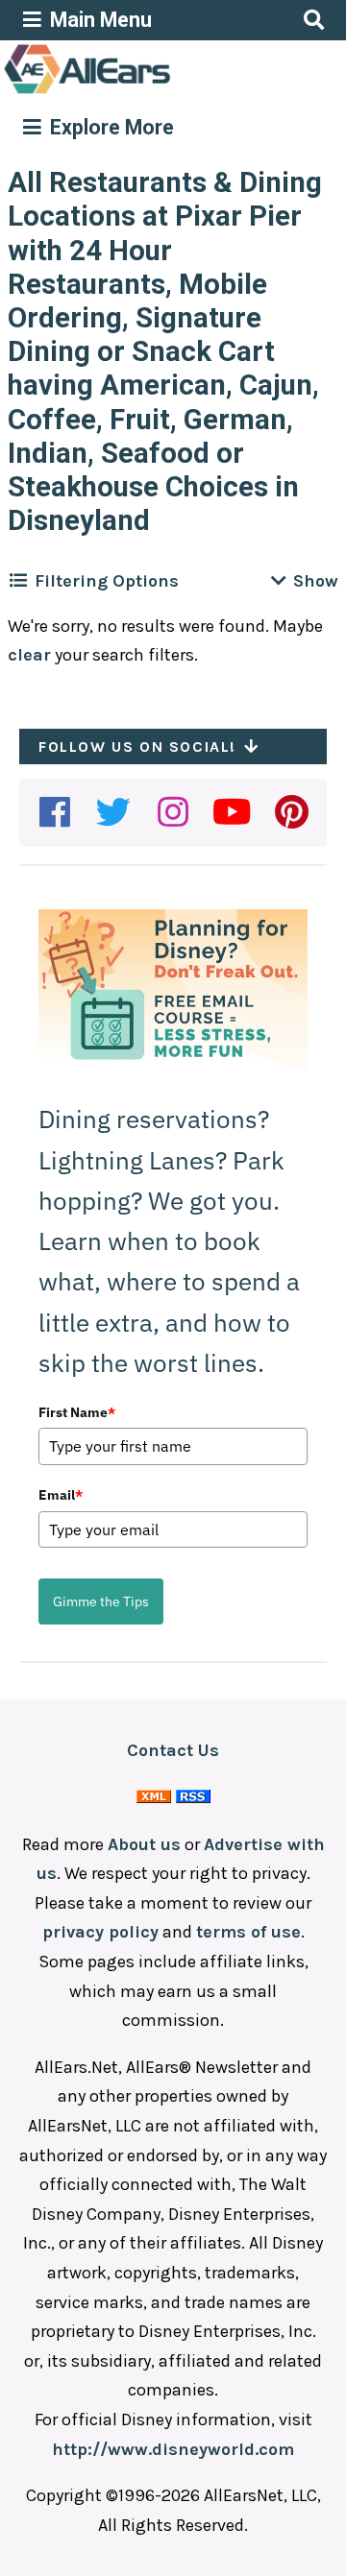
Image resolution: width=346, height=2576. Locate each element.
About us (144, 1844)
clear (29, 655)
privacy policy (100, 1932)
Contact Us (173, 1750)
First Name (77, 1412)
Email (61, 1495)
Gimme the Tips (101, 1601)
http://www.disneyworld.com (173, 2449)
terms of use (248, 1932)
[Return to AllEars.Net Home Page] (147, 92)
